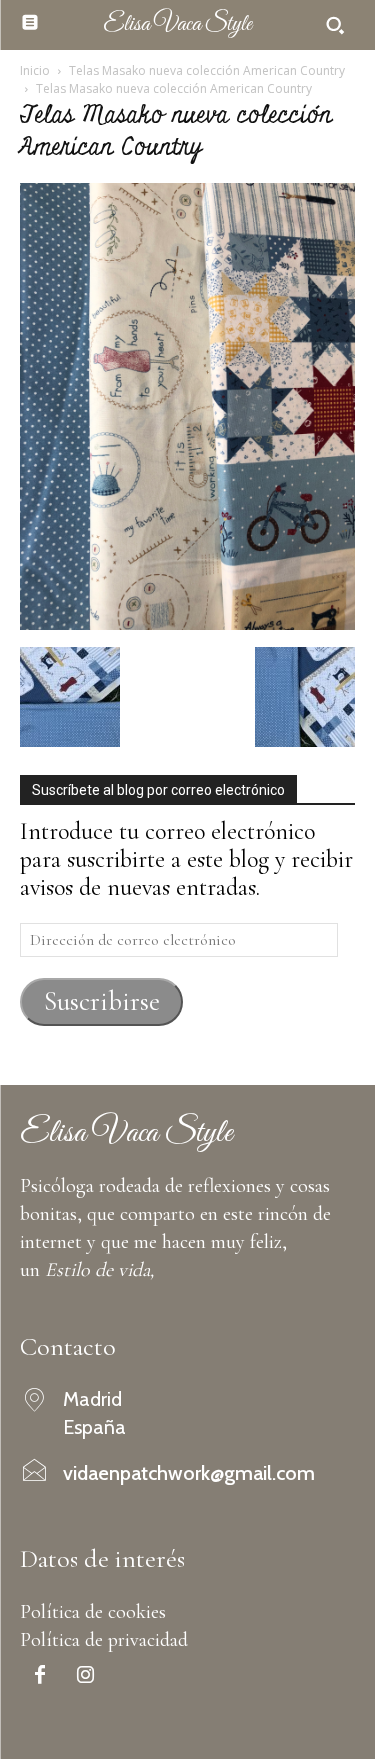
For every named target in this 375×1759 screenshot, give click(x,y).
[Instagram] (85, 1677)
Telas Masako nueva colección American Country (207, 70)
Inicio (35, 70)
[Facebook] (40, 1677)
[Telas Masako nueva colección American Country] (187, 622)
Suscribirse (102, 1001)
